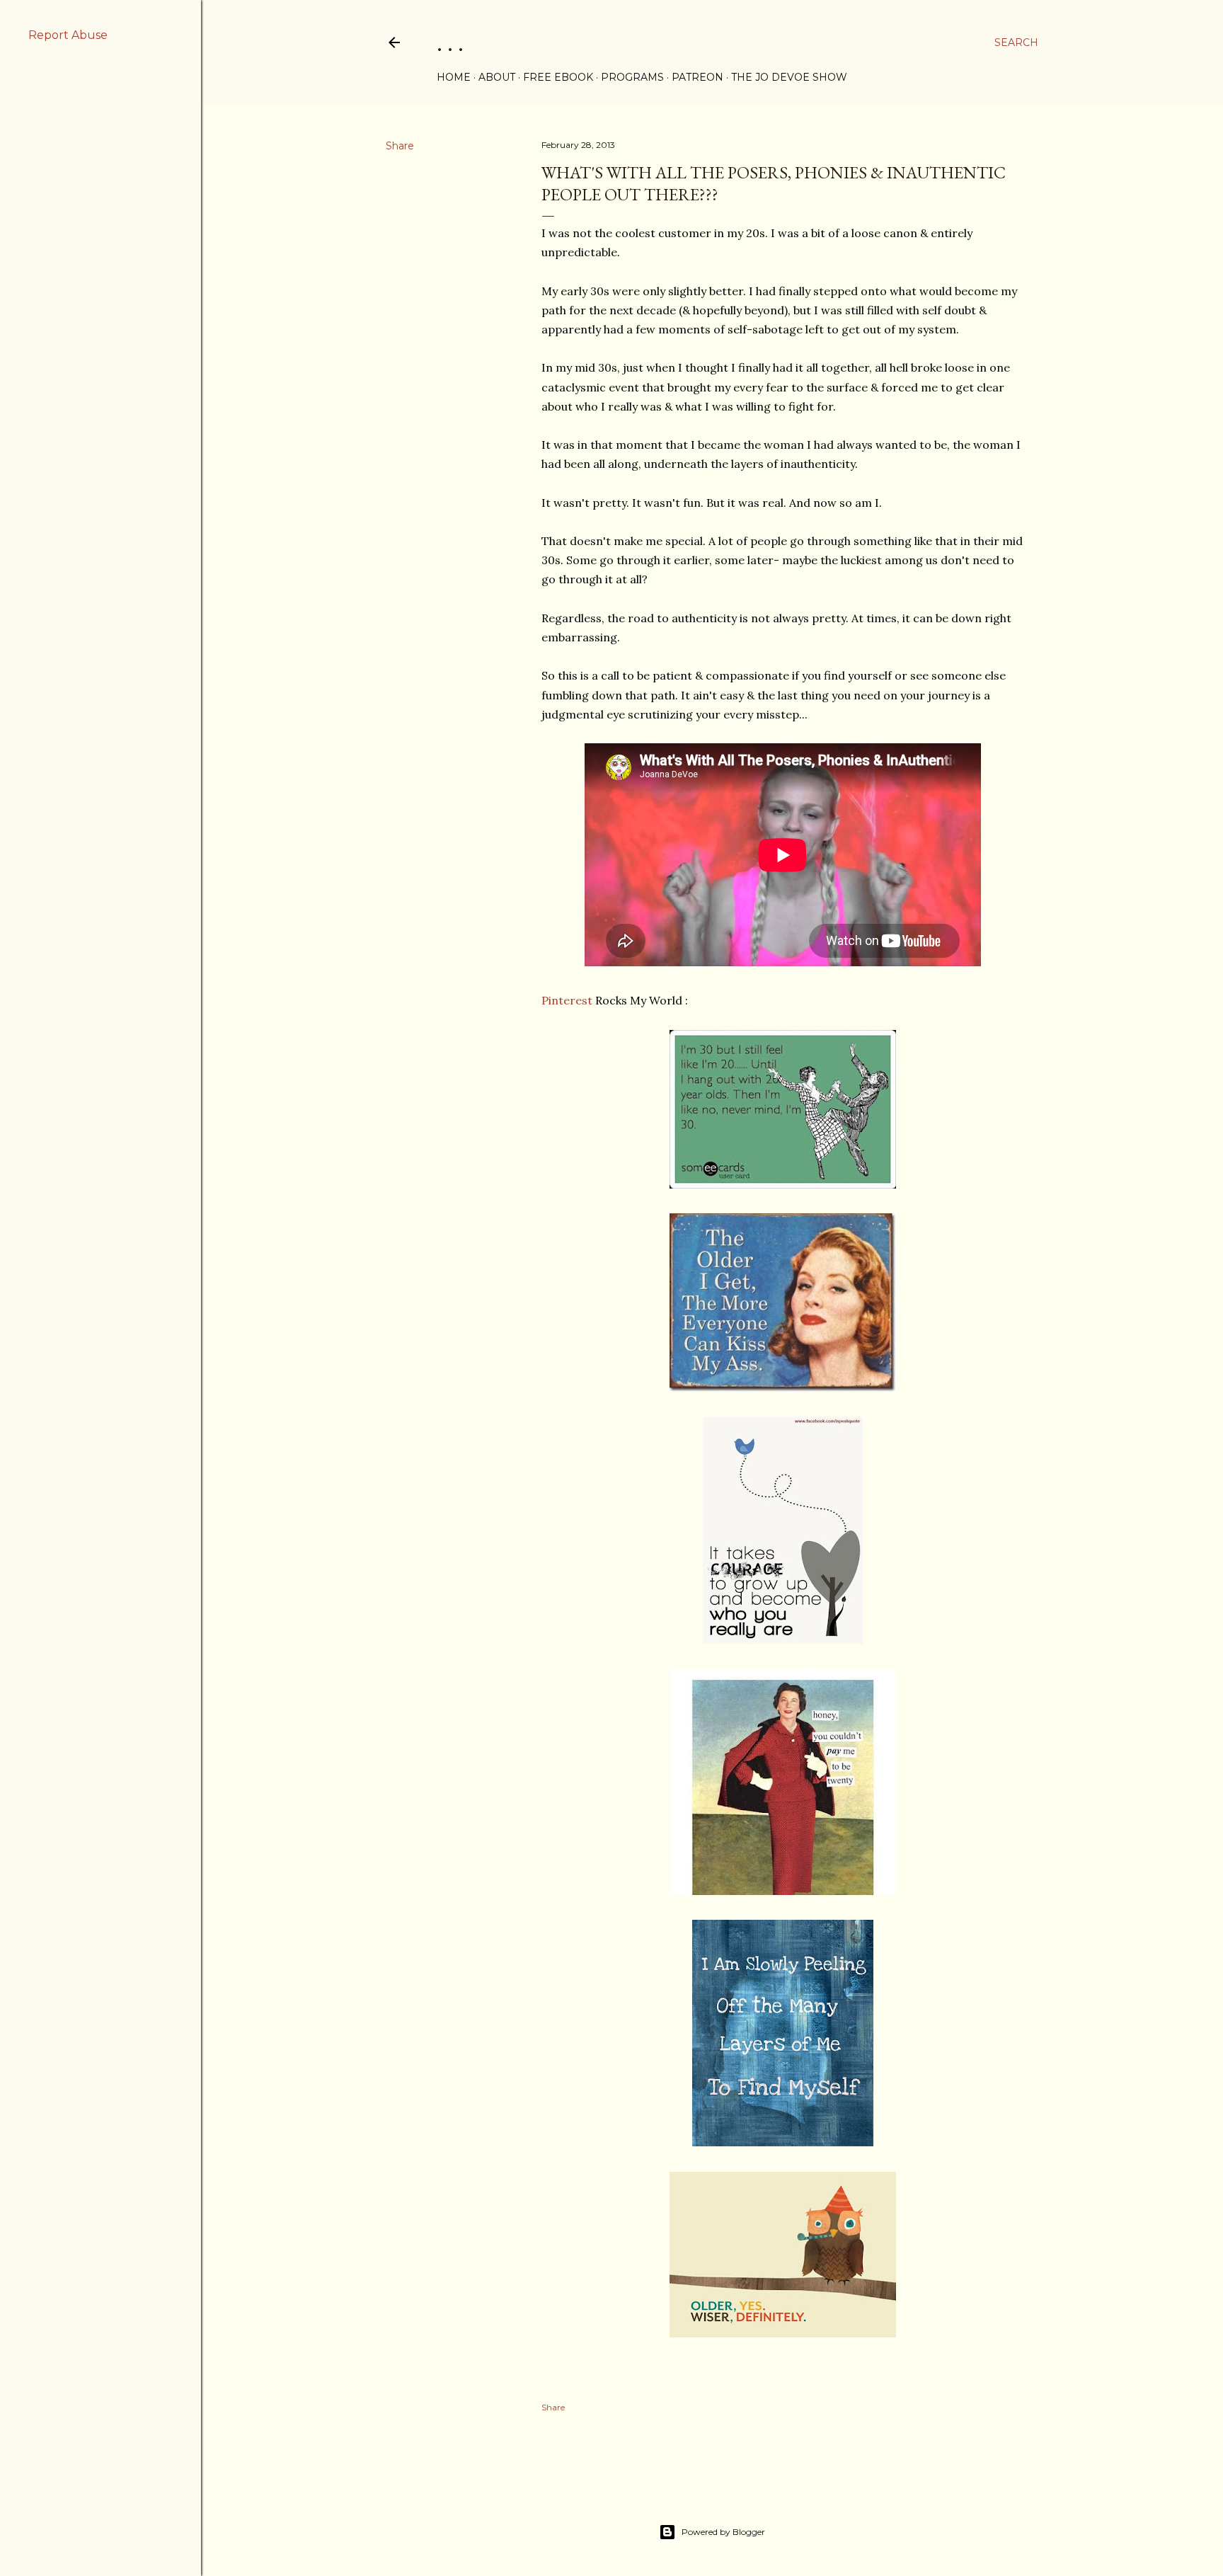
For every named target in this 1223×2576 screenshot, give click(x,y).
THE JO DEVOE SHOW (789, 77)
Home (454, 77)
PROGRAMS (632, 77)
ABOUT (497, 77)
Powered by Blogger (723, 2532)
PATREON (697, 77)
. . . (450, 42)
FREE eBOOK (558, 77)
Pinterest (567, 1000)
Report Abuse (68, 35)
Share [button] (400, 146)
